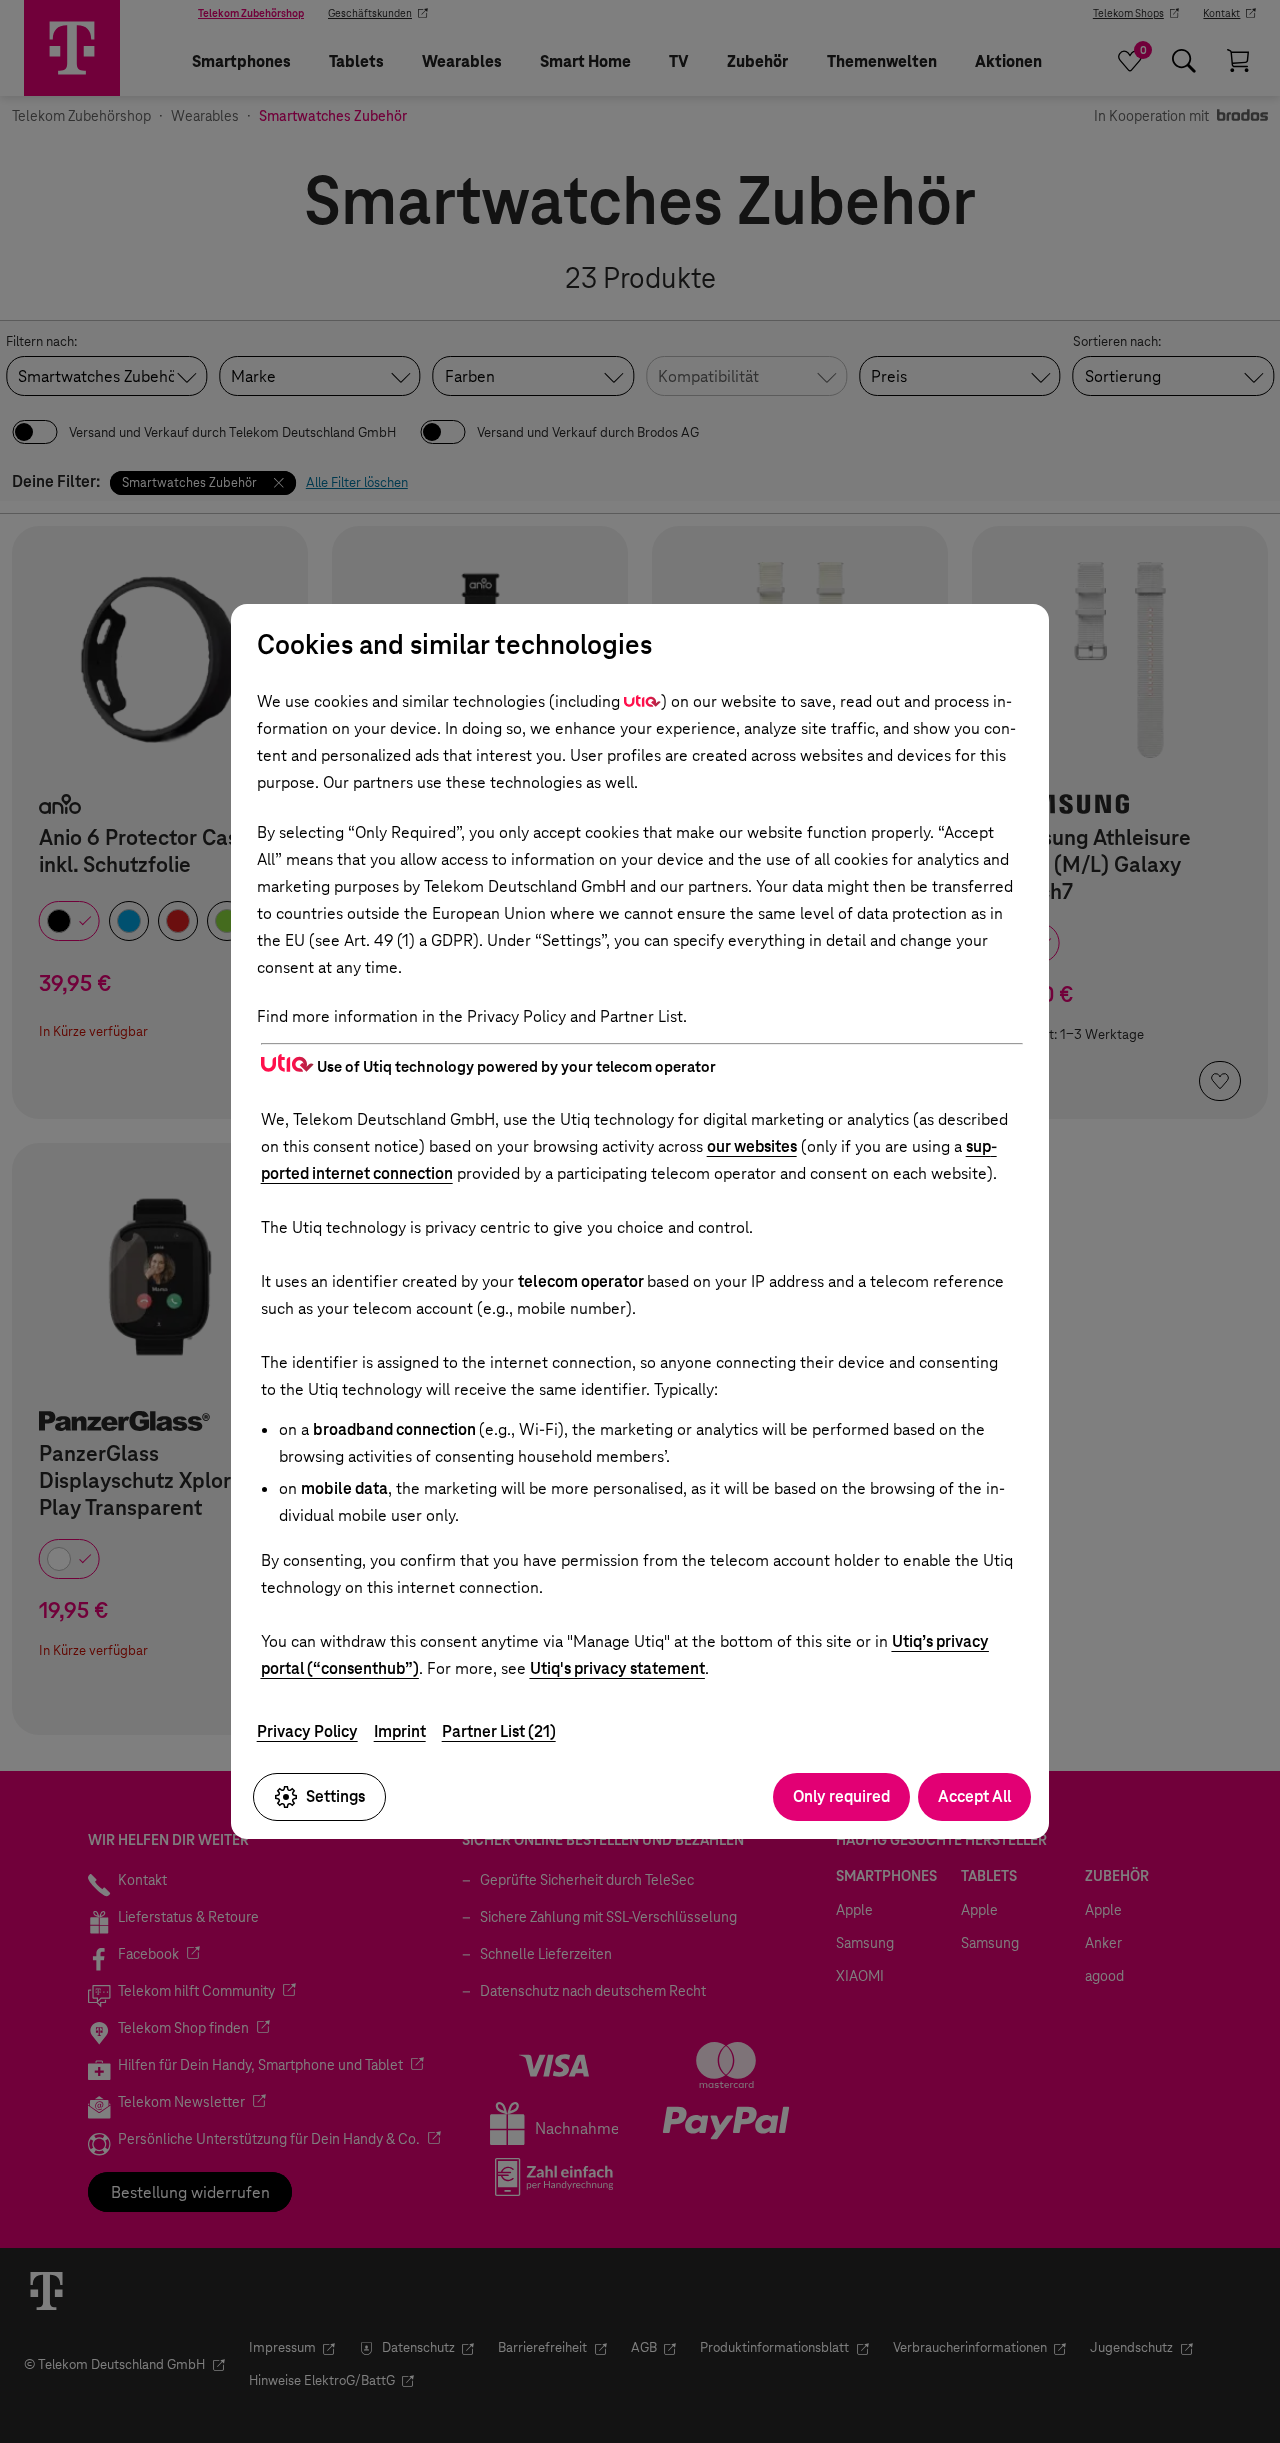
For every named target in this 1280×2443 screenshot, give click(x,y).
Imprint (400, 1731)
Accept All (974, 1796)
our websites (752, 1146)
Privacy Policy (307, 1731)
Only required (841, 1796)
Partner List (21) (499, 1731)
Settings (335, 1796)
